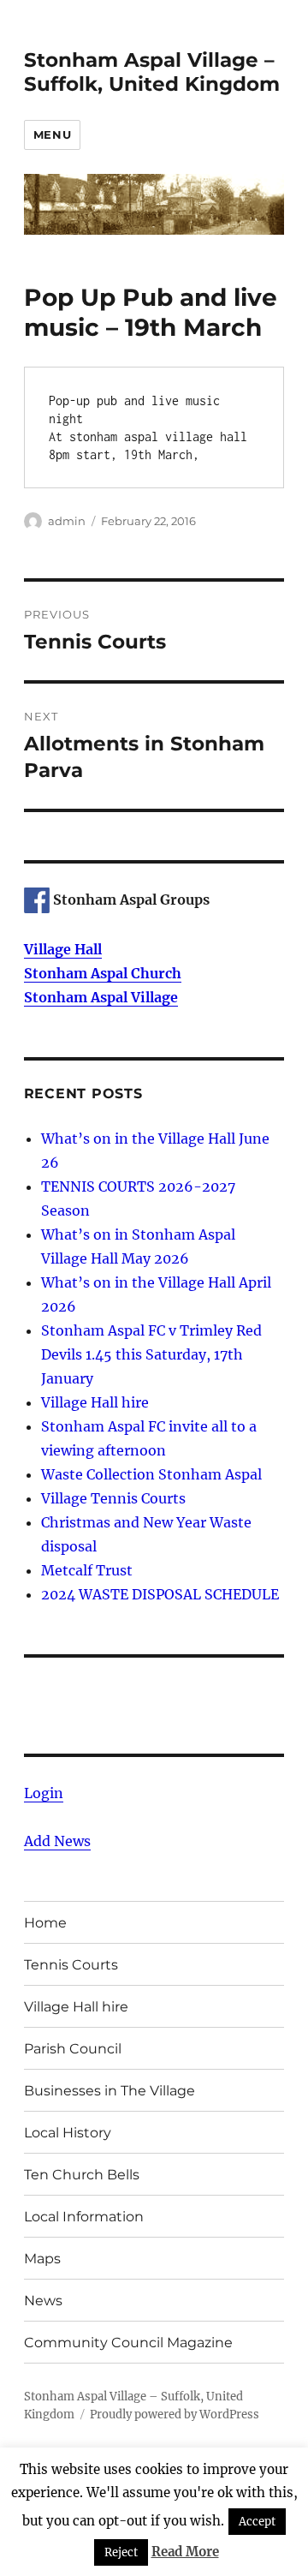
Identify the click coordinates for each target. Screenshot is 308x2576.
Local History (68, 2133)
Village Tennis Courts (113, 1498)
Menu (52, 134)
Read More (185, 2552)
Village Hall (63, 949)
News (43, 2301)
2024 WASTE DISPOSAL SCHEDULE (160, 1594)
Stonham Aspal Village (101, 997)
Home (45, 1923)
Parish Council (73, 2049)
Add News (57, 1841)
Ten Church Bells (82, 2175)
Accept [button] (257, 2522)
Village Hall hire (95, 1402)
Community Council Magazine (128, 2343)
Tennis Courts (71, 1965)
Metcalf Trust (87, 1570)
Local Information (84, 2217)
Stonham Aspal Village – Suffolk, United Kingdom (152, 72)
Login (44, 1793)
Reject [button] (121, 2552)
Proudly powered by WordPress (175, 2415)
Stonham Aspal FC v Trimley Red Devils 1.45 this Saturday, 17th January (151, 1354)
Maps (42, 2259)
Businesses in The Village (110, 2091)
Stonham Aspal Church (103, 973)
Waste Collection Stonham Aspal (151, 1474)
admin (67, 521)
